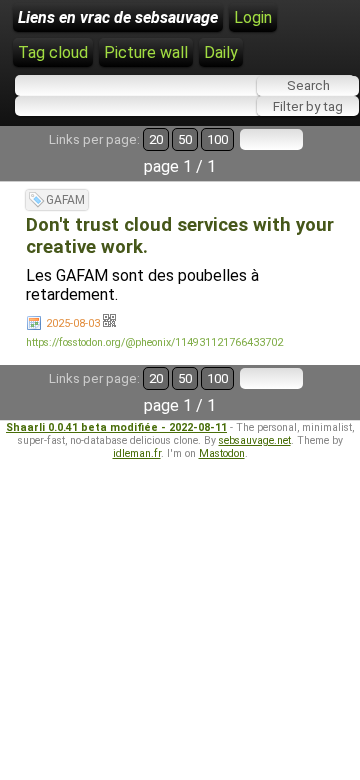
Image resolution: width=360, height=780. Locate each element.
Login (253, 17)
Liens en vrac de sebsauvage (118, 17)
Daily (221, 52)
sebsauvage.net (255, 440)
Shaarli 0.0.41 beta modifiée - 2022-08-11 (116, 427)
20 (156, 139)
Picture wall (146, 52)
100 (217, 139)
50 (185, 139)
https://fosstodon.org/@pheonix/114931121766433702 (154, 342)
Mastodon (222, 453)
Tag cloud (53, 52)
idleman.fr (137, 453)
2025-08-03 (73, 323)
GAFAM (65, 200)
